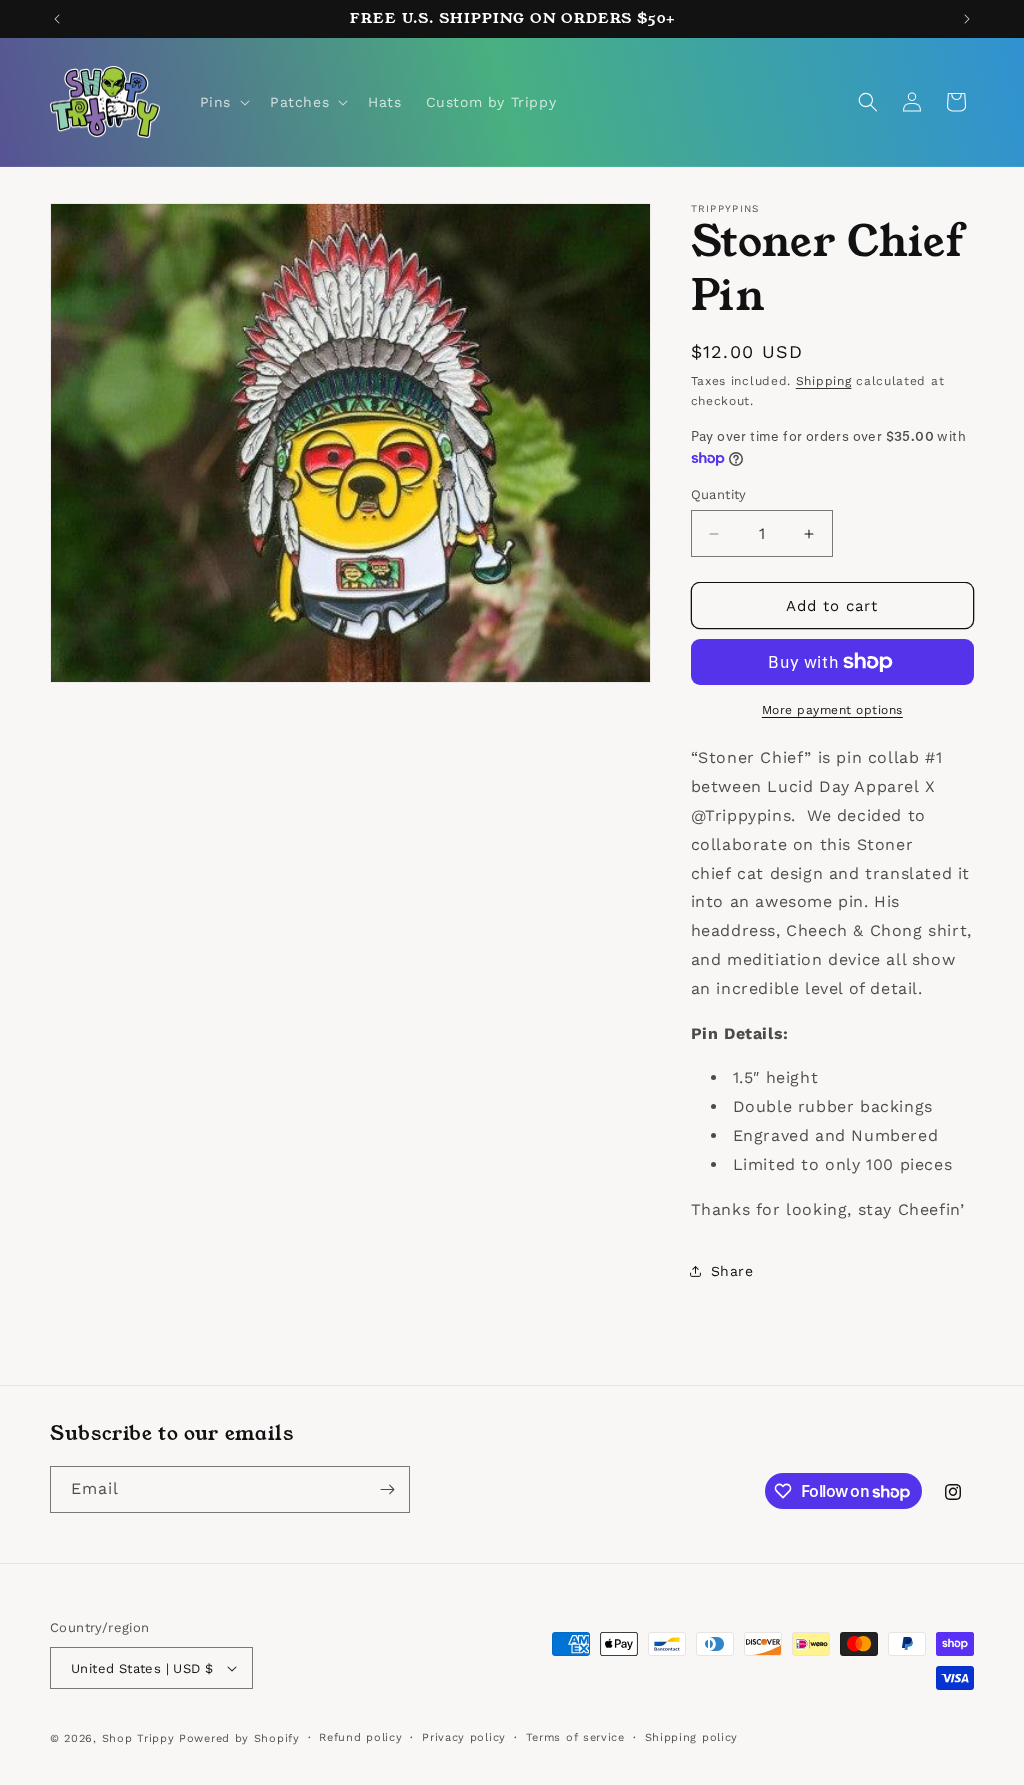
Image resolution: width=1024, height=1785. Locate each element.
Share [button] (732, 1271)
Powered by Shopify (239, 1738)
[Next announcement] (967, 19)
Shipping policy (692, 1737)
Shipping (824, 381)
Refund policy (360, 1737)
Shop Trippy (138, 1738)
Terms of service (575, 1737)
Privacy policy (464, 1737)
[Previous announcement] (57, 19)
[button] (223, 102)
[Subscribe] (387, 1489)
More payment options (832, 710)
